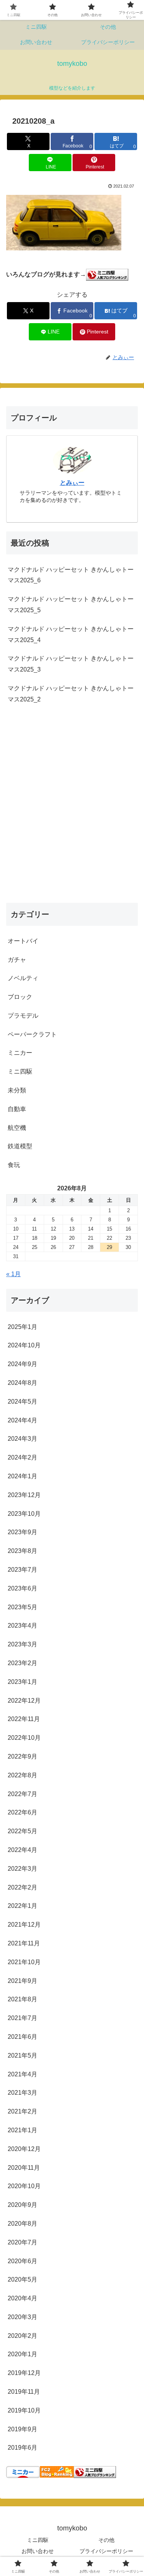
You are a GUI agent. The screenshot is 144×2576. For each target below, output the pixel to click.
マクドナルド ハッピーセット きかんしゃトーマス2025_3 (71, 664)
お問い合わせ (38, 2551)
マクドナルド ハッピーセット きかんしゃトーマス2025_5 (71, 605)
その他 (106, 2540)
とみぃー (72, 483)
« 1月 (13, 1274)
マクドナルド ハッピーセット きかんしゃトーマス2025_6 (71, 575)
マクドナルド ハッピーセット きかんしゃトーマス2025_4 (71, 634)
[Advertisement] (72, 812)
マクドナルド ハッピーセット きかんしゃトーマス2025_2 (71, 694)
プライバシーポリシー (106, 2551)
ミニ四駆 (38, 2540)
